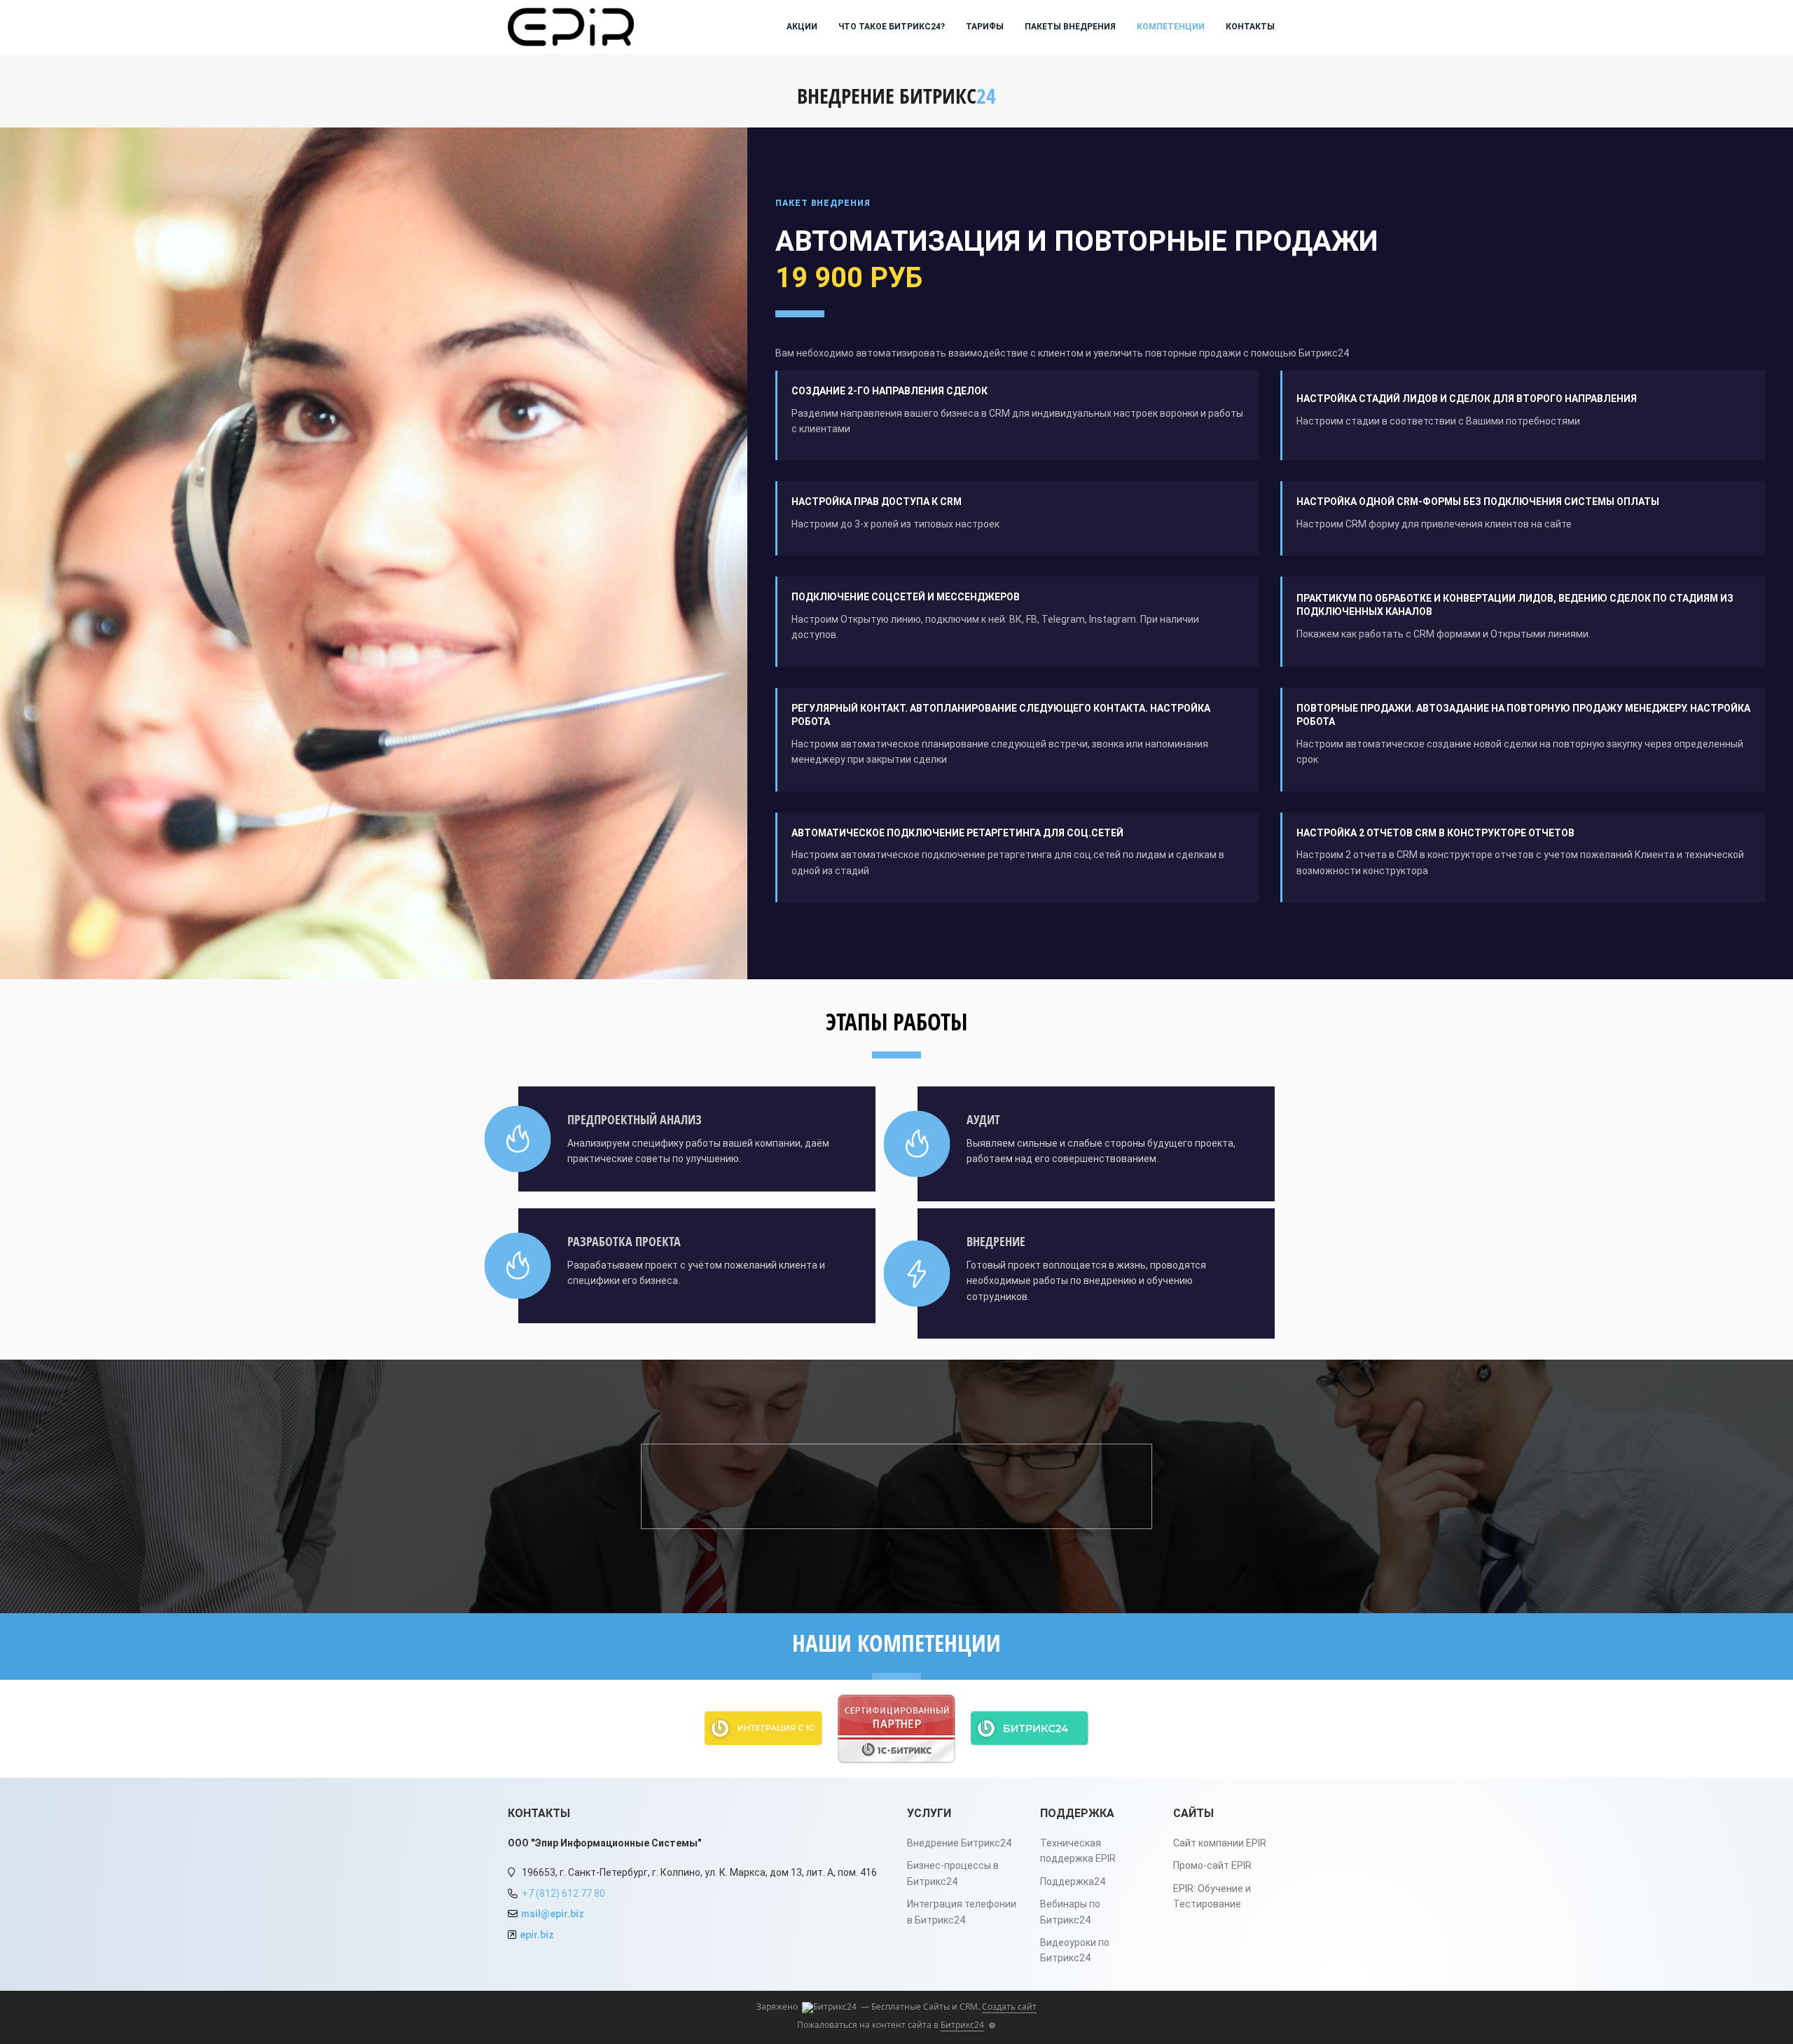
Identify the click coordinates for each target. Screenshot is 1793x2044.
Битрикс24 (962, 2025)
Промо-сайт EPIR (1212, 1865)
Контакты (1250, 27)
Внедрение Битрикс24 (959, 1843)
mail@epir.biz (553, 1914)
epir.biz (537, 1935)
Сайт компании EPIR (1220, 1843)
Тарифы (985, 27)
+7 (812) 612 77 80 (563, 1893)
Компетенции (1171, 27)
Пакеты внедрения (1070, 27)
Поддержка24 (1073, 1881)
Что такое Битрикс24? (892, 27)
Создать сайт (1009, 2007)
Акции (802, 27)
